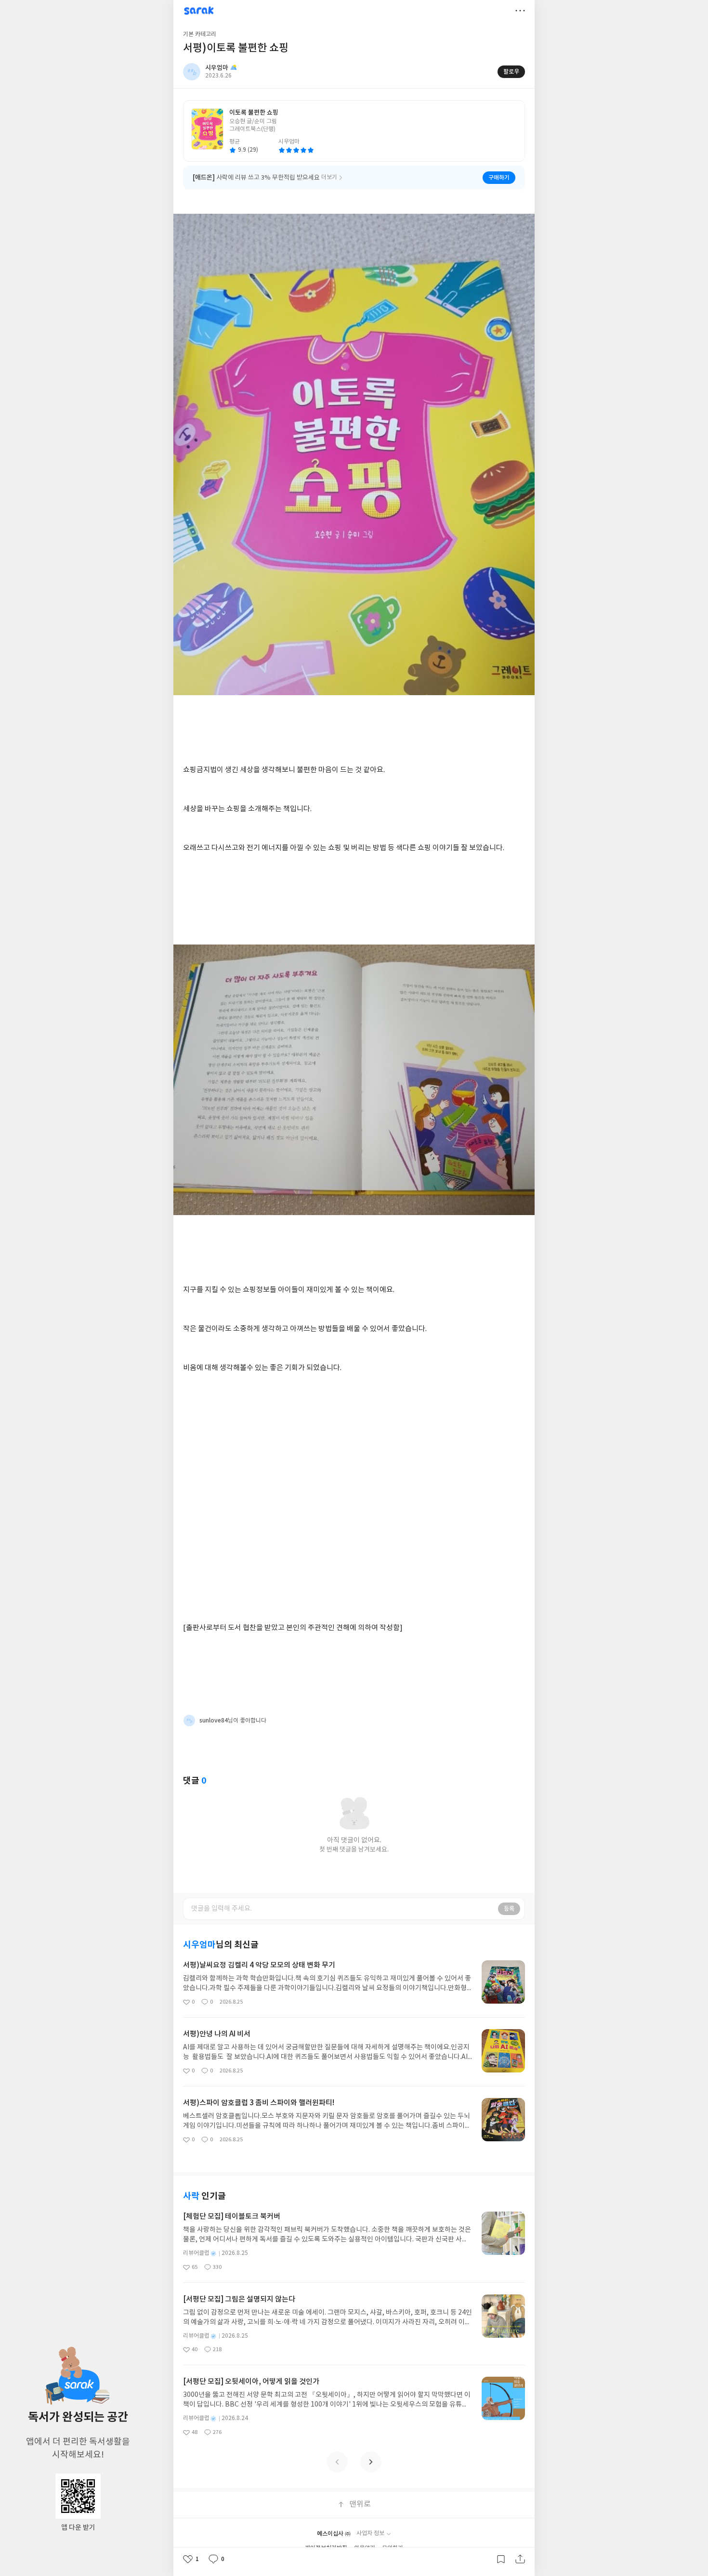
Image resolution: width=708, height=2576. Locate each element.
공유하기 (520, 2559)
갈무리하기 (501, 2559)
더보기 (520, 11)
